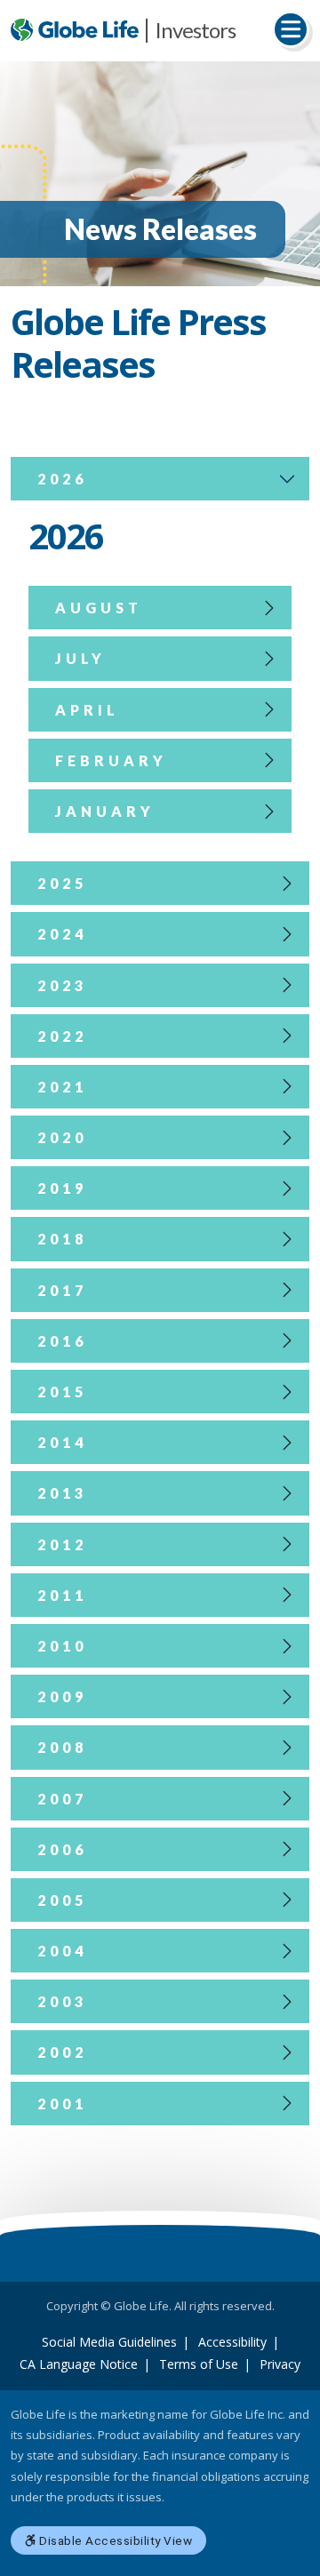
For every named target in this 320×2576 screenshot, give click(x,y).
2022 (62, 1036)
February (111, 760)
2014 (62, 1442)
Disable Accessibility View (115, 2540)
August (99, 608)
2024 (62, 934)
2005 (62, 1900)
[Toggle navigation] (291, 29)
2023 (62, 985)
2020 (62, 1137)
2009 (62, 1696)
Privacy (280, 2364)
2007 (62, 1799)
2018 (62, 1239)
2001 (62, 2104)
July (80, 658)
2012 (62, 1544)
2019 (62, 1188)
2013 (62, 1493)
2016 (62, 1341)
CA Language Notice (79, 2364)
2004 (62, 1951)
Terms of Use (199, 2364)
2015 (62, 1392)
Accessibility (232, 2342)
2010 (62, 1646)
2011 (62, 1595)
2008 (62, 1747)
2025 (62, 883)
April (87, 710)
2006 (62, 1849)
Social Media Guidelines (109, 2342)
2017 (62, 1290)
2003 (62, 2001)
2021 (62, 1087)
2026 (62, 479)
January (105, 811)
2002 (62, 2052)
